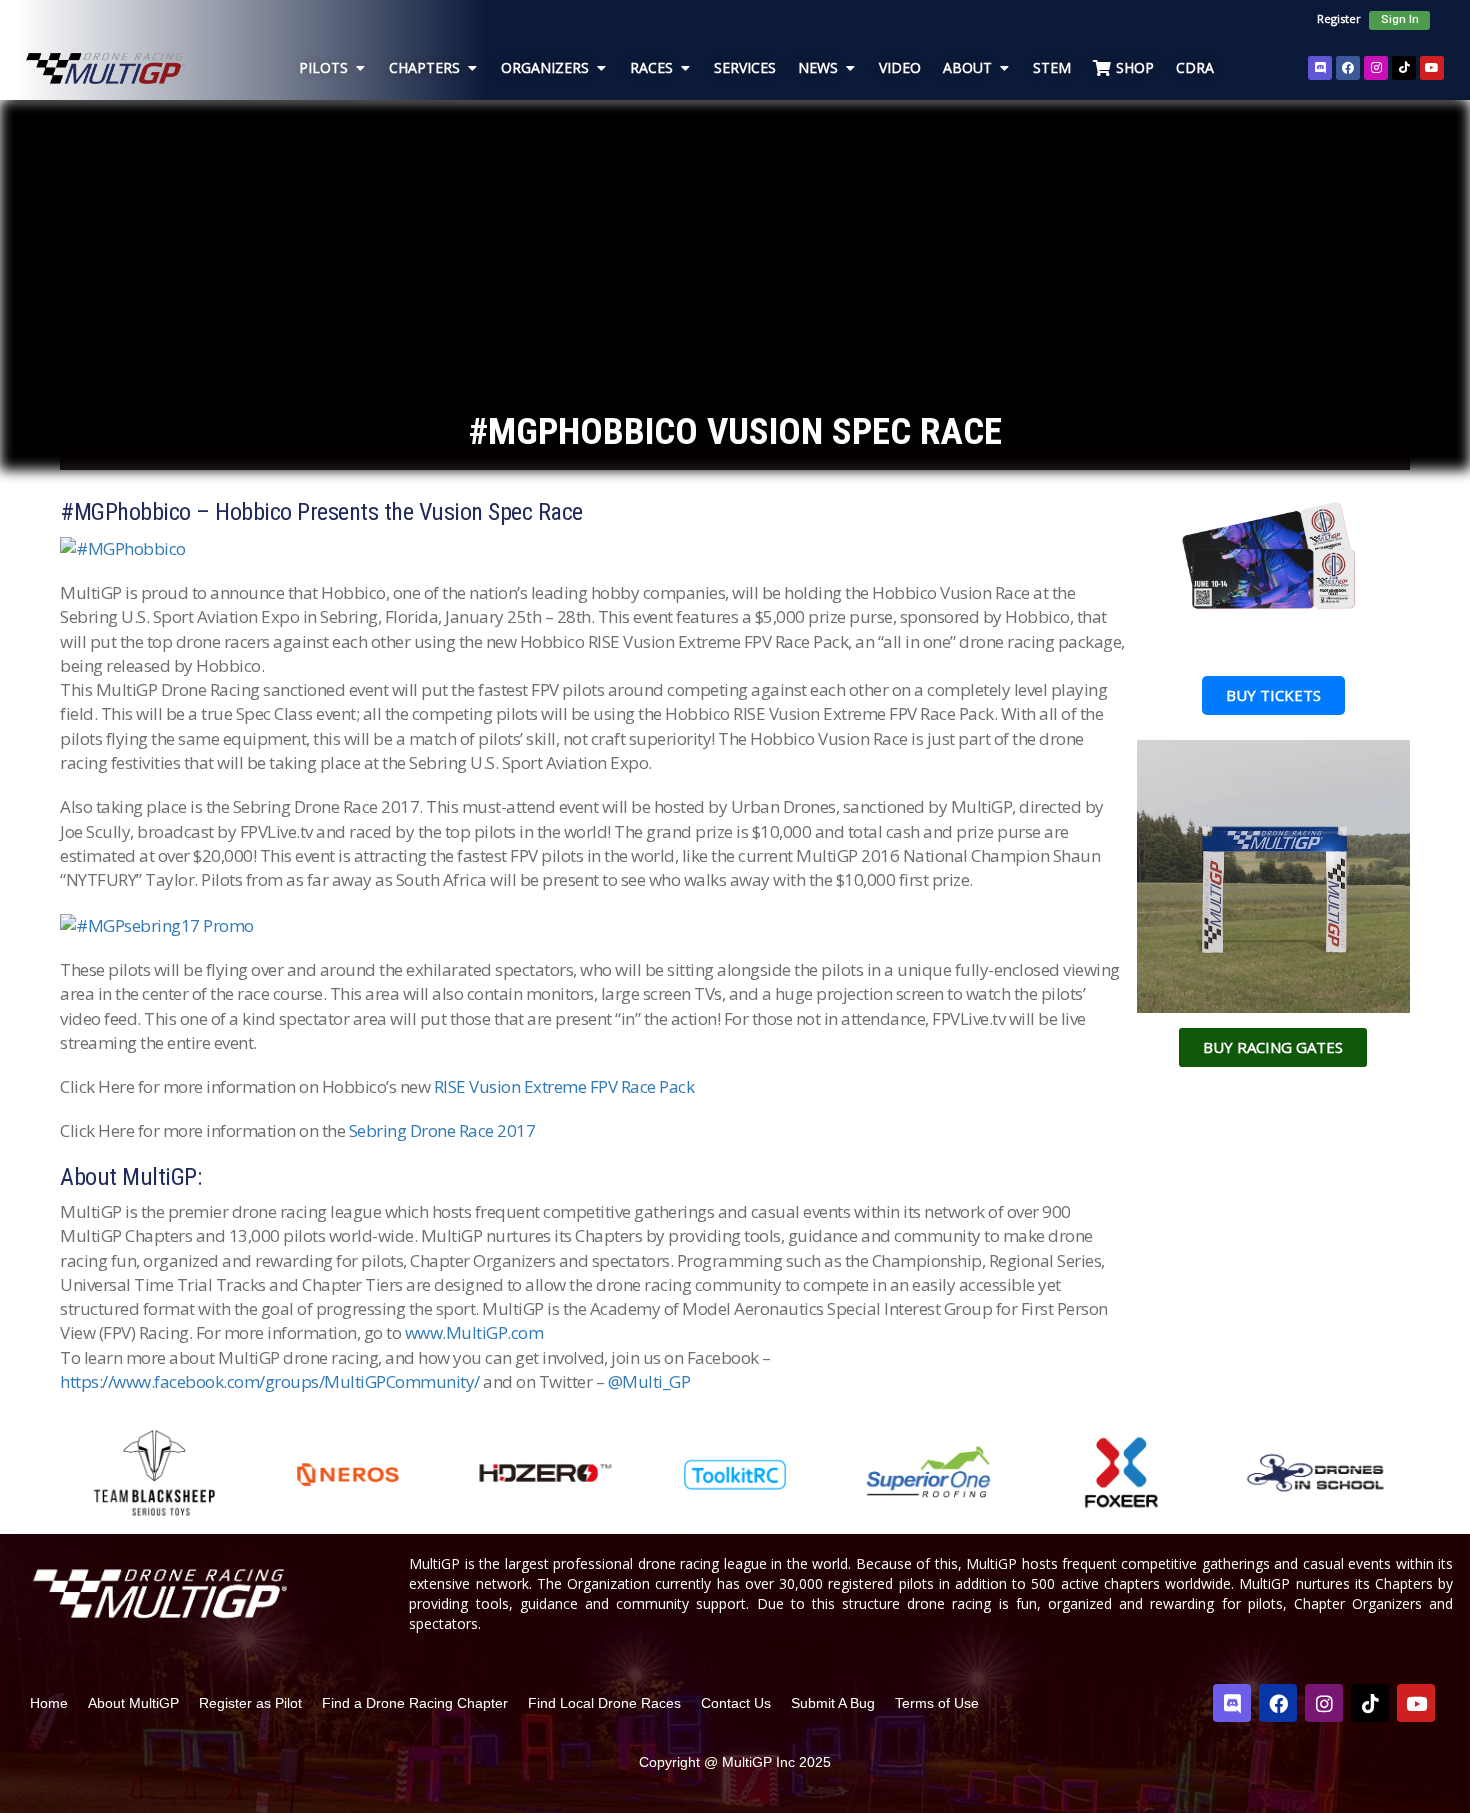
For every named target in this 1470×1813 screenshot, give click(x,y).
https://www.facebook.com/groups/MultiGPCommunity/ (270, 1381)
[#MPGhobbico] (123, 546)
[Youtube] (1432, 68)
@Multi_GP (649, 1381)
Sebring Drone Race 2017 (442, 1130)
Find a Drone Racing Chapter (415, 1703)
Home (49, 1703)
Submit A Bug (833, 1703)
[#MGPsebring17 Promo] (157, 923)
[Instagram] (1376, 68)
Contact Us (736, 1703)
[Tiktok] (1404, 68)
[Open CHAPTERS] (472, 67)
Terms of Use (937, 1703)
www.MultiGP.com (474, 1332)
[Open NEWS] (850, 67)
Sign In (1400, 19)
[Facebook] (1348, 68)
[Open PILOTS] (360, 67)
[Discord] (1320, 68)
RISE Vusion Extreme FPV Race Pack (564, 1086)
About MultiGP (133, 1703)
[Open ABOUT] (1004, 67)
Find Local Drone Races (604, 1703)
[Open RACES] (685, 67)
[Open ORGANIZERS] (601, 67)
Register (1339, 18)
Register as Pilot (250, 1703)
